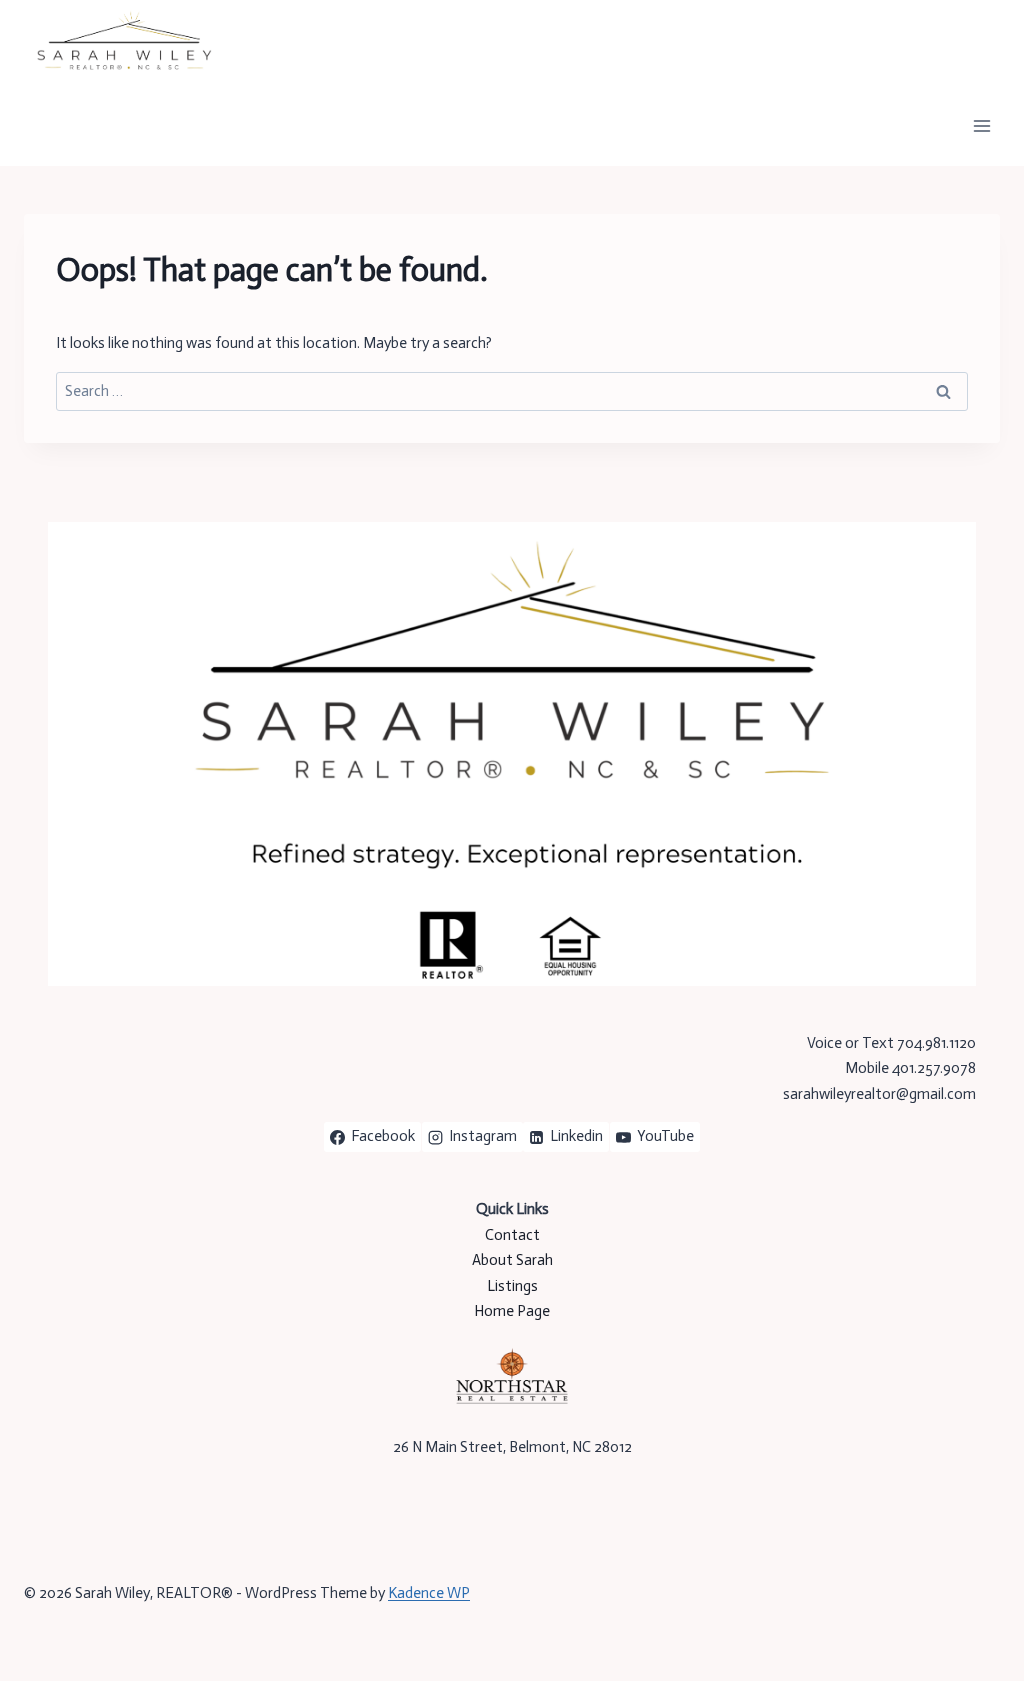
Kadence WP (429, 1593)
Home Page (512, 1311)
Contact (512, 1235)
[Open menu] (981, 125)
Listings (512, 1286)
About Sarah (512, 1260)
